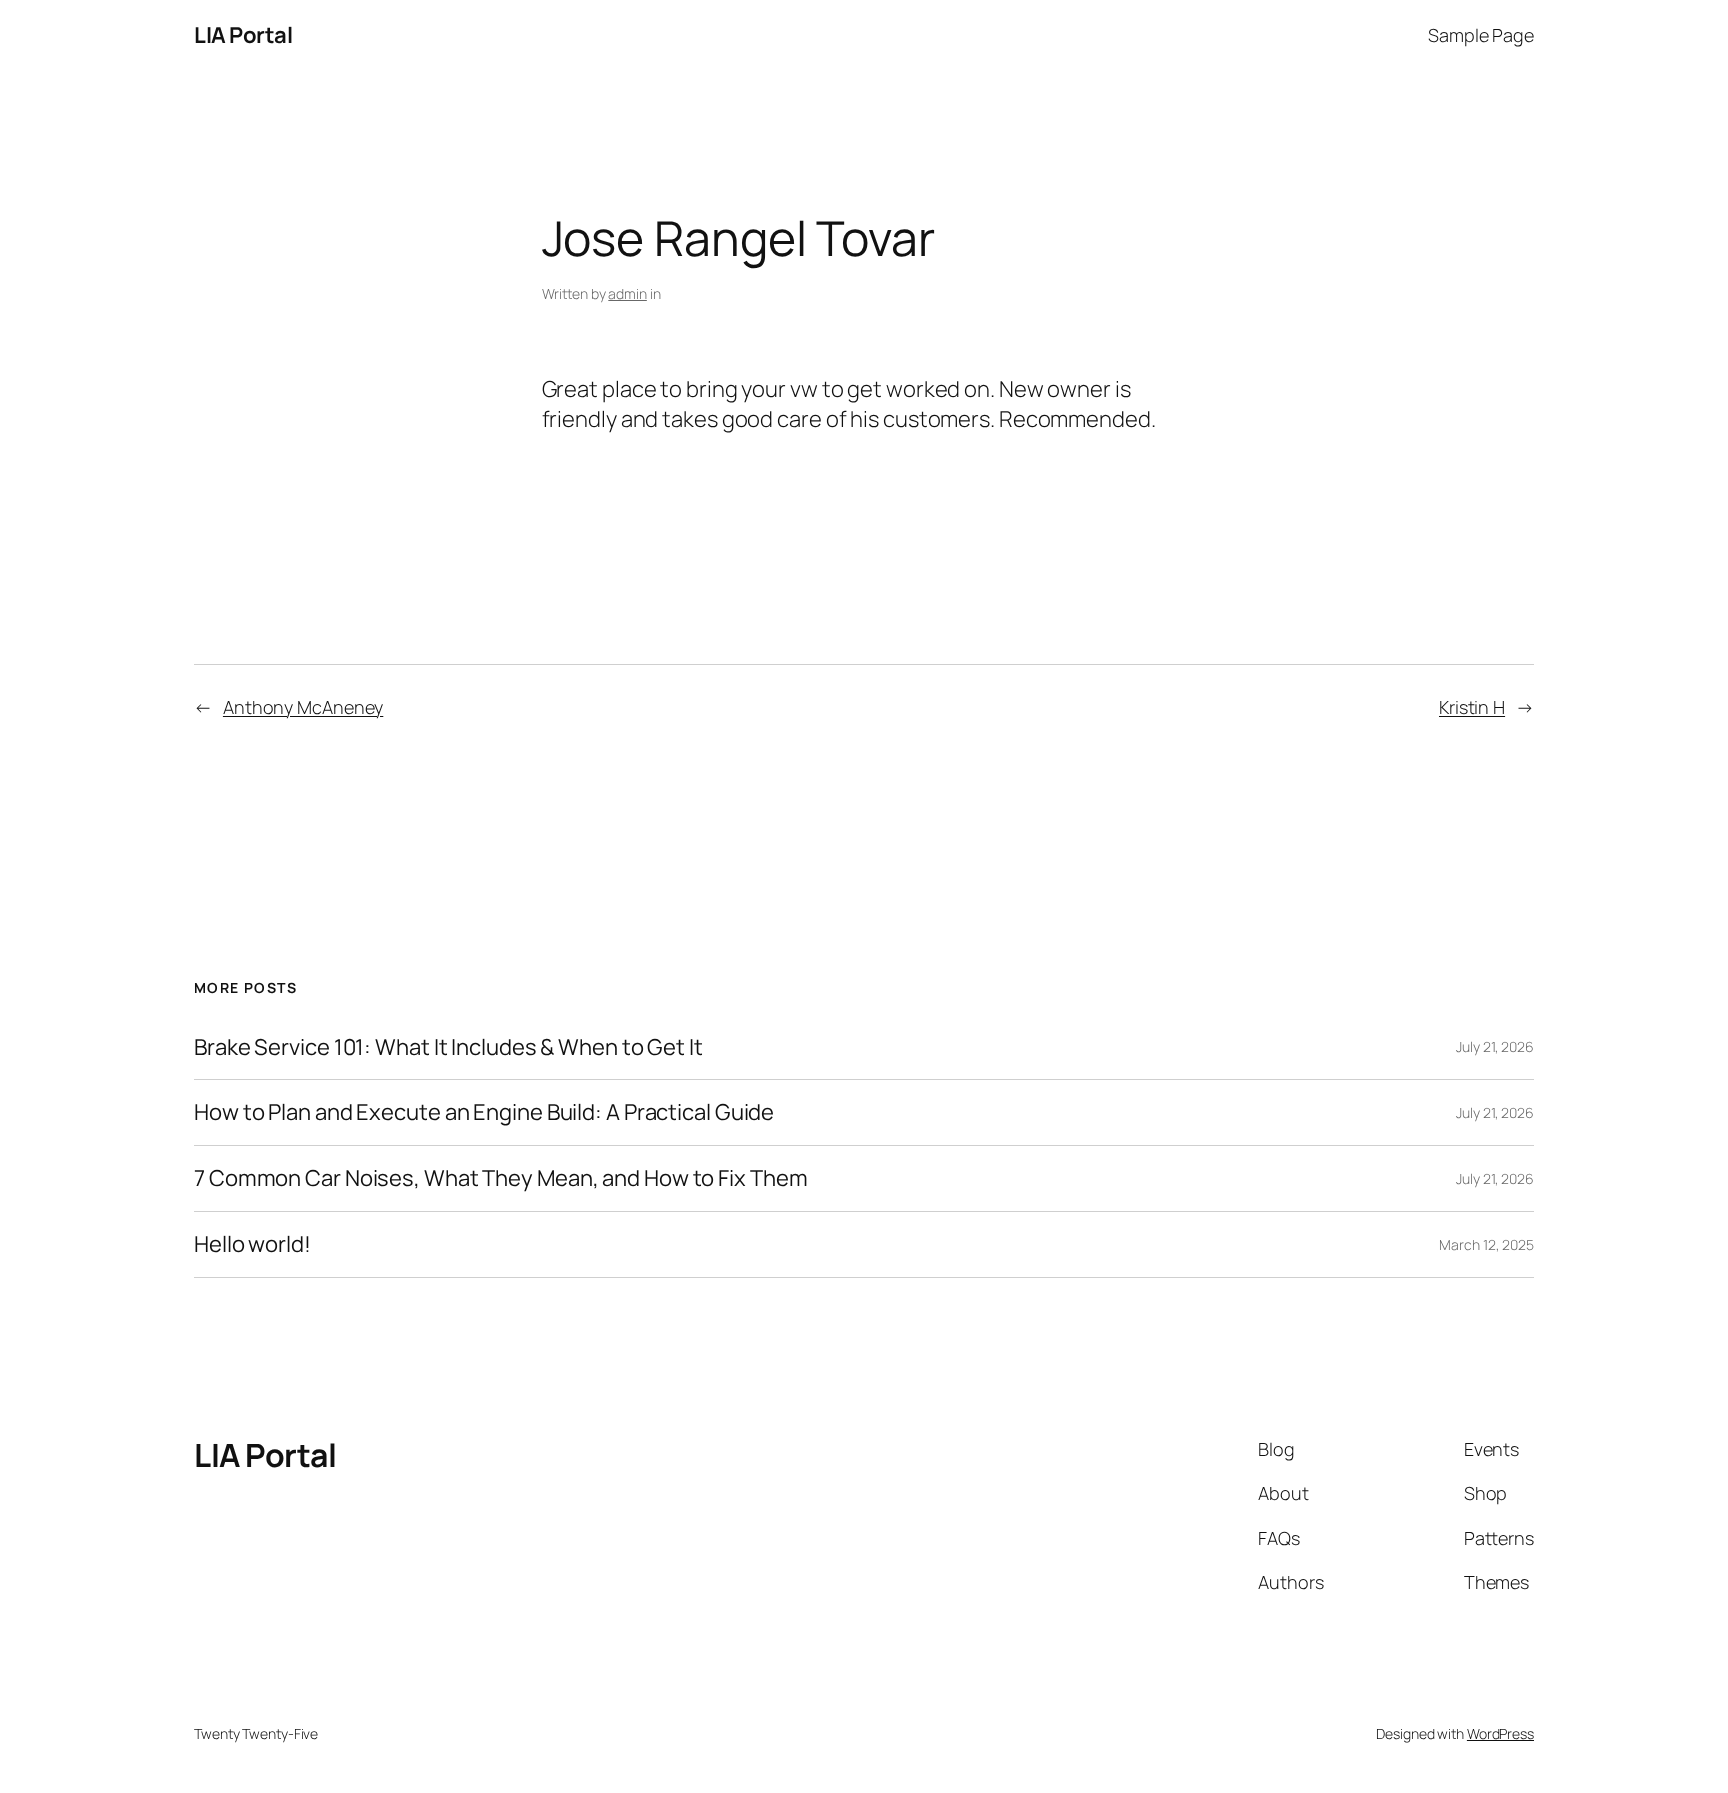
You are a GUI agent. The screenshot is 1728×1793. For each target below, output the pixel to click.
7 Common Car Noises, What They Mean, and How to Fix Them (500, 1178)
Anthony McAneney (303, 707)
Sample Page (1481, 35)
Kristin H (1472, 707)
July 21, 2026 (1495, 1046)
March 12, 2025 (1486, 1244)
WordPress (1500, 1733)
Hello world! (252, 1244)
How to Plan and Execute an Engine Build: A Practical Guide (484, 1112)
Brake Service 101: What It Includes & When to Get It (448, 1047)
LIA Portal (243, 35)
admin (627, 293)
